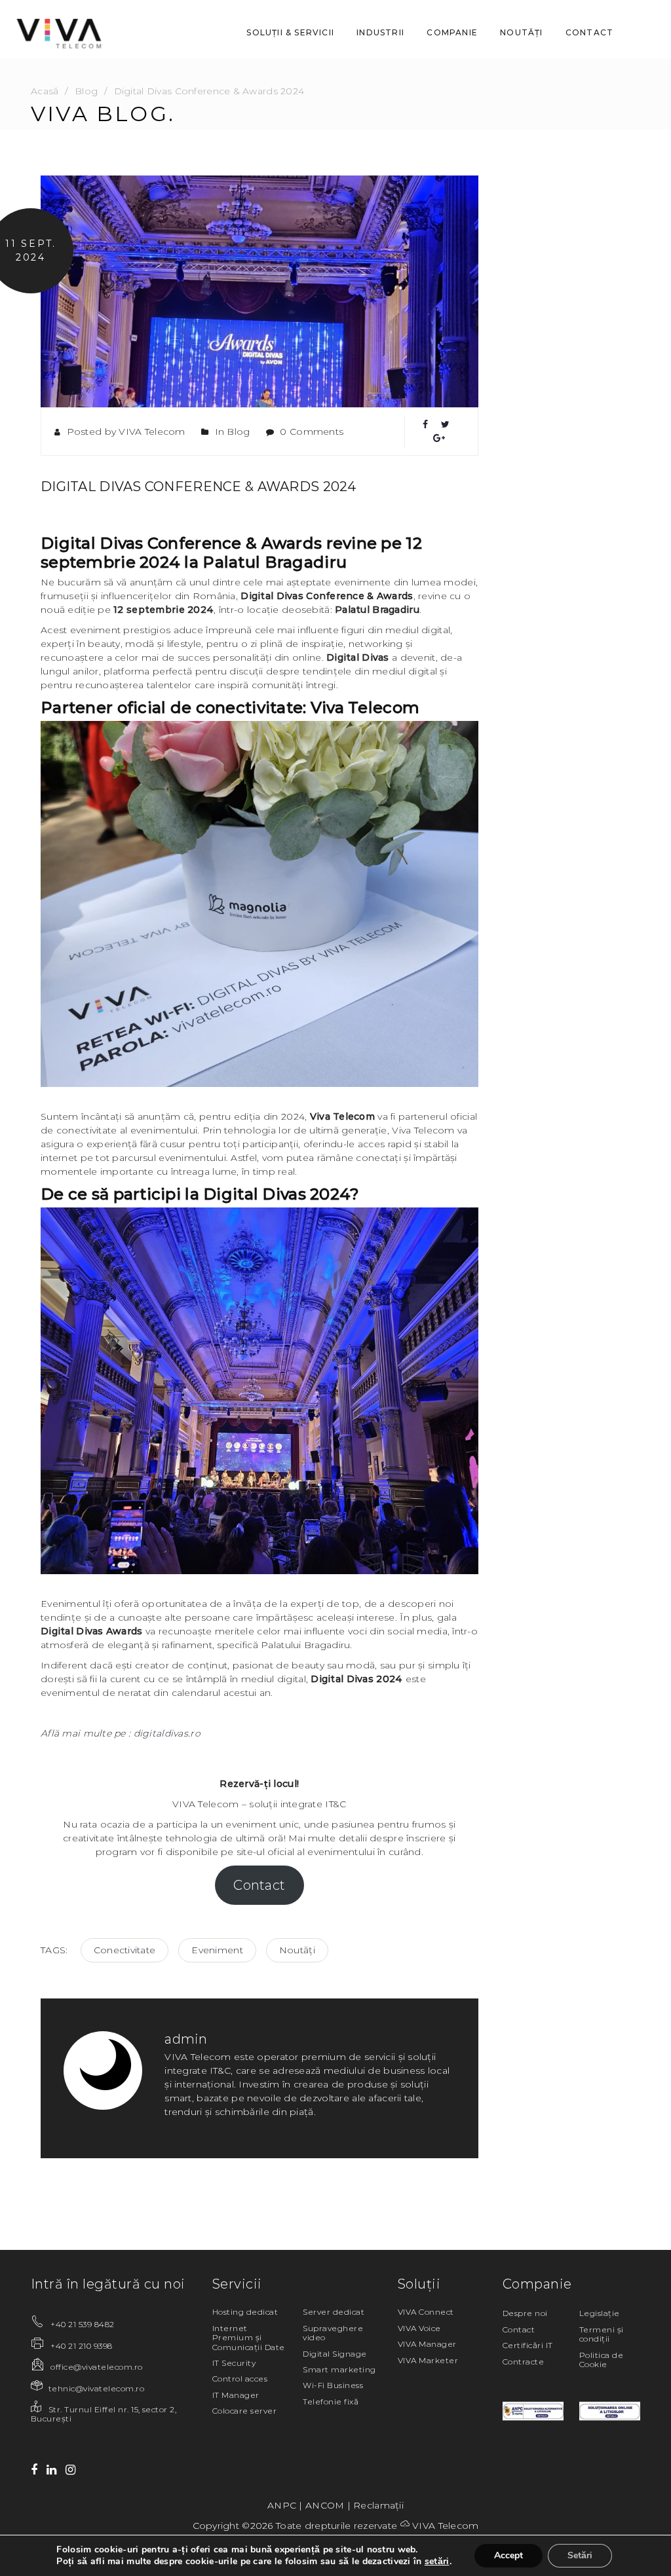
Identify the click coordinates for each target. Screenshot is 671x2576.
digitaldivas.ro (167, 1733)
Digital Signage (335, 2354)
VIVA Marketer (428, 2360)
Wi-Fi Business (333, 2385)
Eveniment (217, 1950)
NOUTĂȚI (521, 32)
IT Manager (236, 2395)
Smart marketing (339, 2369)
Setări (580, 2555)
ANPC (282, 2505)
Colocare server (244, 2411)
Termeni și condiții (602, 2334)
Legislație (600, 2313)
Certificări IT (528, 2345)
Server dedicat (334, 2312)
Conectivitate (125, 1950)
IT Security (234, 2363)
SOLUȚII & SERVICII (290, 32)
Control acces (240, 2379)
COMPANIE (452, 32)
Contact (259, 1885)
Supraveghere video (333, 2333)
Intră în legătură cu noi (108, 2284)
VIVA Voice (419, 2328)
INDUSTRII (380, 32)
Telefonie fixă (331, 2401)
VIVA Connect (426, 2312)
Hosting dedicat (245, 2312)
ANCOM (325, 2505)
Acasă (45, 91)
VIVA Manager (427, 2344)
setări (437, 2562)
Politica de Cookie (601, 2360)
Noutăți (297, 1950)
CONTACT (589, 32)
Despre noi (525, 2313)
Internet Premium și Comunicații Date (249, 2338)
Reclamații (378, 2505)
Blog (86, 91)
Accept (508, 2555)
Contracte (523, 2362)
